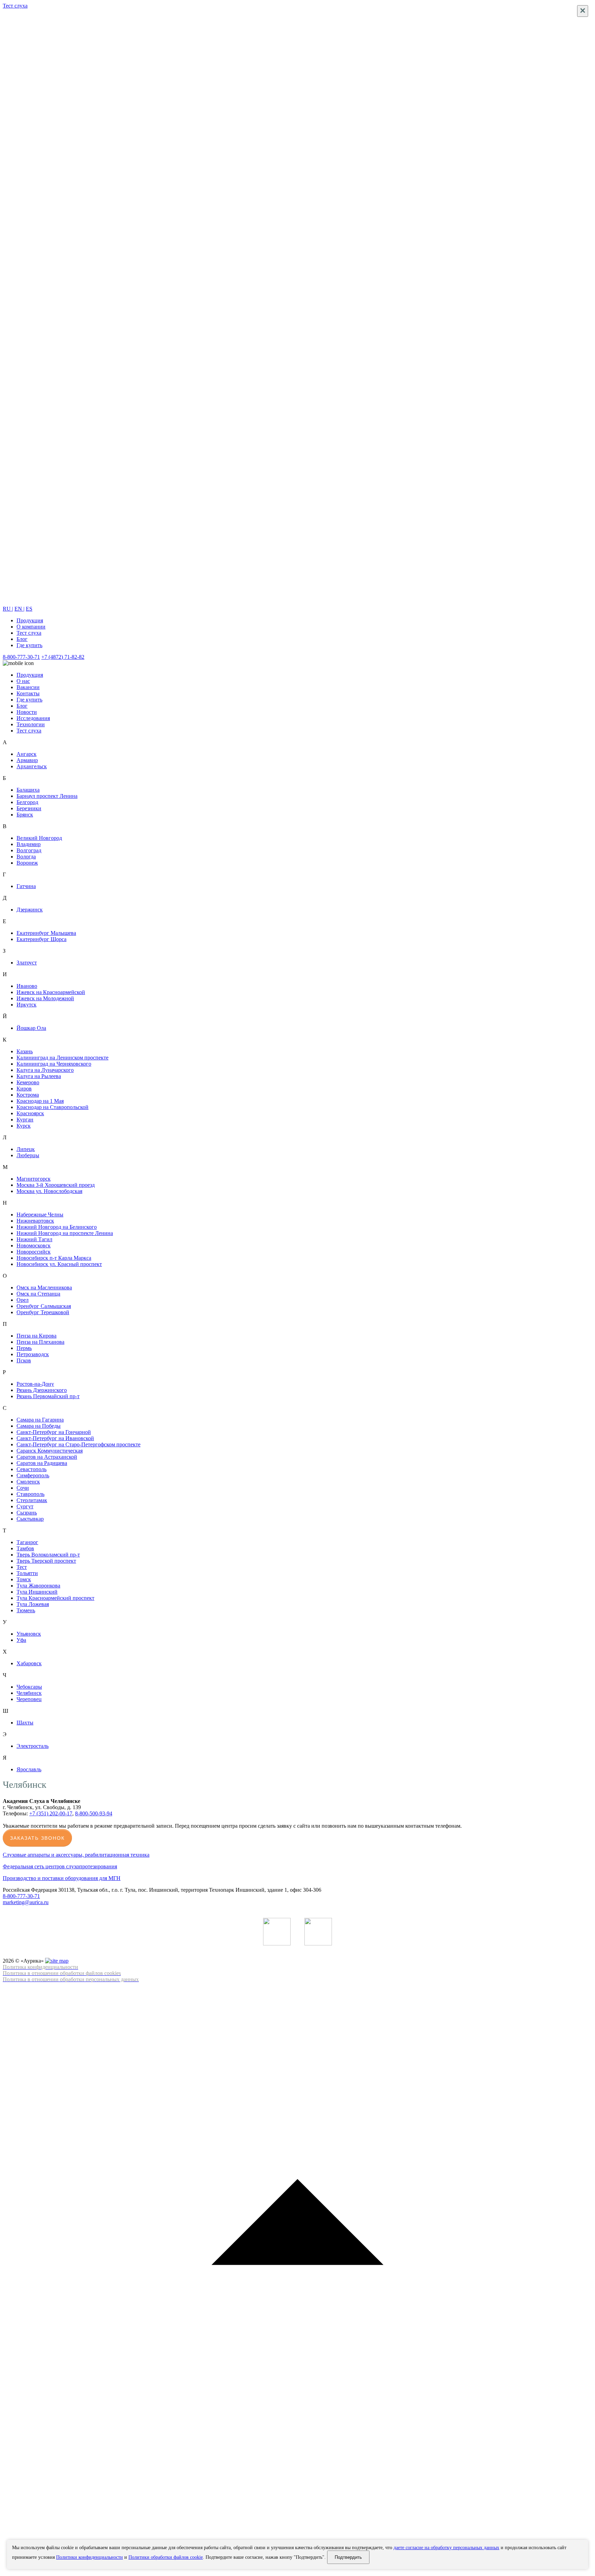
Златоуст (27, 963)
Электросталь (33, 1746)
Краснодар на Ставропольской (53, 1107)
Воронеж (27, 863)
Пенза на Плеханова (40, 1342)
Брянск (25, 815)
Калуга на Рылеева (39, 1076)
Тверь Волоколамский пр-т (48, 1555)
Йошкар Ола (31, 1028)
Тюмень (26, 1610)
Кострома (28, 1095)
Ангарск (27, 754)
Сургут (25, 1506)
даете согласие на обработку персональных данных (446, 2548)
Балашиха (28, 790)
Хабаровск (29, 1663)
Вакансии (28, 687)
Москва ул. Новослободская (49, 1191)
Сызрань (27, 1513)
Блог (22, 639)
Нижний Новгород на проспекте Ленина (65, 1233)
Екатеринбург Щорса (41, 939)
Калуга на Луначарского (45, 1070)
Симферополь (33, 1475)
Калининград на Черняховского (54, 1064)
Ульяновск (29, 1634)
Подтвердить (348, 2557)
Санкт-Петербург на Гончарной (54, 1432)
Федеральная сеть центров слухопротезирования (60, 1866)
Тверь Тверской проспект (46, 1561)
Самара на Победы (39, 1426)
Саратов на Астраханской (47, 1457)
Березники (29, 808)
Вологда (26, 857)
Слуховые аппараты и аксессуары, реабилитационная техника (76, 1855)
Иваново (27, 986)
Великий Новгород (39, 838)
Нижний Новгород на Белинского (57, 1227)
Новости (27, 712)
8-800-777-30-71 (21, 657)
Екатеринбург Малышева (46, 933)
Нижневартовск (35, 1221)
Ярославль (29, 1769)
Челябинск (29, 1693)
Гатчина (26, 886)
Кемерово (28, 1082)
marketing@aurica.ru (26, 1902)
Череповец (29, 1699)
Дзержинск (30, 910)
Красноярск (30, 1113)
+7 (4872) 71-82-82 (63, 657)
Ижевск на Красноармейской (51, 992)
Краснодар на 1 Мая (40, 1101)
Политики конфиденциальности (90, 2557)
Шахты (25, 1723)
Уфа (21, 1640)
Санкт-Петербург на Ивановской (55, 1438)
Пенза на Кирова (36, 1336)
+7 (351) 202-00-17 (51, 1813)
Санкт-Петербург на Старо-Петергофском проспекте (79, 1444)
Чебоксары (29, 1687)
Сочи (23, 1488)
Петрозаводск (33, 1354)
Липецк (26, 1149)
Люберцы (28, 1155)
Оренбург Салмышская (44, 1306)
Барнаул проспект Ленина (47, 796)
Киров (24, 1089)
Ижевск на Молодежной (45, 998)
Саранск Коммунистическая (50, 1451)
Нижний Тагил (34, 1239)
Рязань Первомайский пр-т (48, 1396)
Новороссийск (34, 1252)
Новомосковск (34, 1245)
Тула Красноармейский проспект (55, 1598)
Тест (22, 1567)
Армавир (27, 760)
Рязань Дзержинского (42, 1390)
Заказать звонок (37, 1838)
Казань (25, 1051)
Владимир (29, 844)
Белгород (27, 802)
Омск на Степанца (38, 1294)
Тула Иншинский (37, 1592)
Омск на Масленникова (44, 1287)
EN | (19, 609)
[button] (297, 2278)
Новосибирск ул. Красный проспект (59, 1264)
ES (29, 609)
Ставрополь (30, 1494)
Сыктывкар (30, 1519)
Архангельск (32, 766)
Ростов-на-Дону (35, 1384)
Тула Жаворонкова (38, 1586)
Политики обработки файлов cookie (166, 2557)
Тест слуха (29, 633)
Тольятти (27, 1573)
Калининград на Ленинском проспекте (62, 1058)
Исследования (33, 718)
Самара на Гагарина (40, 1420)
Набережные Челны (40, 1215)
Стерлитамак (32, 1500)
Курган (25, 1120)
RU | (8, 609)
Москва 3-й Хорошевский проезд (56, 1185)
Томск (24, 1579)
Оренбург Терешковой (43, 1312)
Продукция (30, 620)
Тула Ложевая (33, 1604)
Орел (23, 1300)
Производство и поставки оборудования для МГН (62, 1878)
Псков (24, 1360)
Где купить (29, 645)
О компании (31, 627)
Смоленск (28, 1482)
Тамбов (25, 1548)
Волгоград (29, 850)
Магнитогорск (34, 1179)
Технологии (31, 724)
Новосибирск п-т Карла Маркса (54, 1258)
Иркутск (27, 1005)
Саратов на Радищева (42, 1463)
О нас (23, 681)
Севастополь (32, 1469)
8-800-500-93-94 (94, 1813)
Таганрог (27, 1542)
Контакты (28, 693)
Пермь (24, 1348)
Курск (24, 1126)
